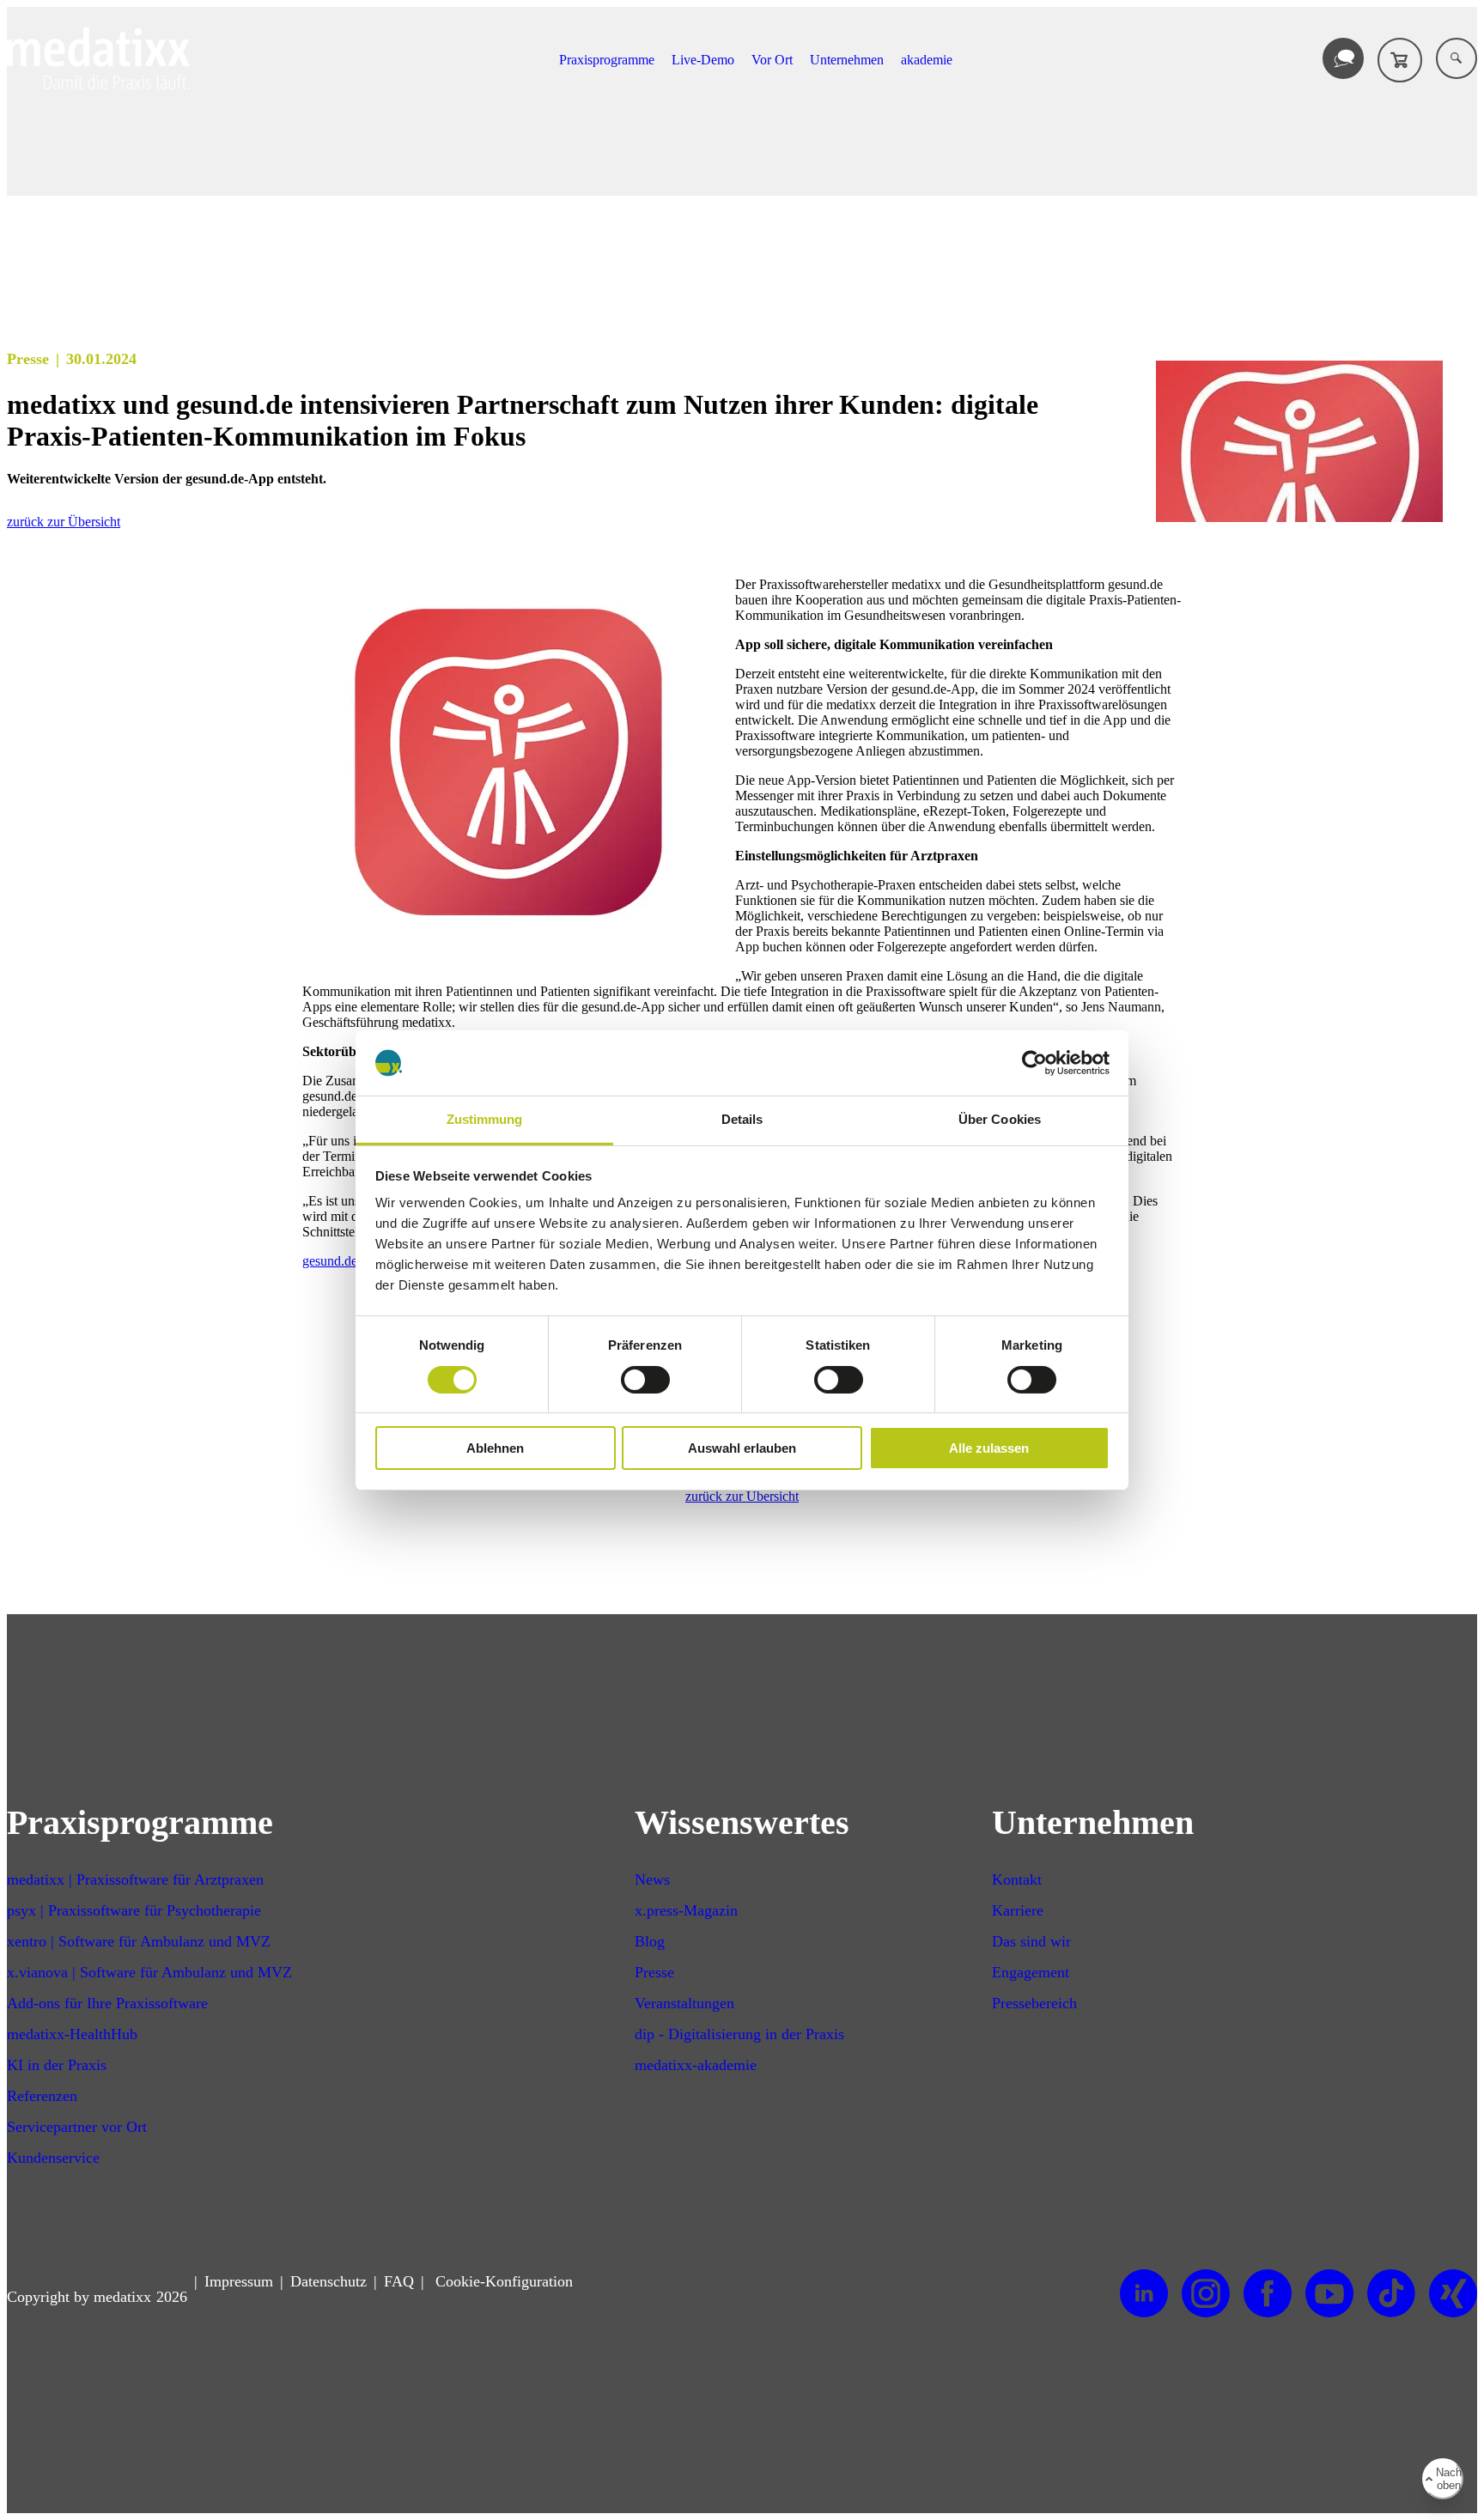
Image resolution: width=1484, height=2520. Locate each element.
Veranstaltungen (684, 2003)
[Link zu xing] (1453, 2294)
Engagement (1031, 1972)
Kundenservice (53, 2158)
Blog (650, 1941)
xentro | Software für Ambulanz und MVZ (139, 1941)
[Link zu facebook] (1268, 2294)
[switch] (645, 1380)
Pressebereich (1034, 2003)
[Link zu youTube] (1329, 2294)
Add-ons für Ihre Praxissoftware (107, 2003)
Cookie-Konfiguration (502, 2281)
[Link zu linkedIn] (1144, 2294)
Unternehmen (847, 60)
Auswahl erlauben (742, 1448)
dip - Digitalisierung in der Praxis (739, 2034)
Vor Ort (772, 60)
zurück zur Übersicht (64, 522)
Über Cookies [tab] (1000, 1119)
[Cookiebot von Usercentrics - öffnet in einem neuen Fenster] (1034, 1063)
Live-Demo (703, 60)
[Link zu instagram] (1206, 2294)
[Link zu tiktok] (1391, 2294)
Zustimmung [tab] (485, 1119)
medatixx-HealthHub (72, 2034)
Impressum (239, 2281)
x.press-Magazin (686, 1910)
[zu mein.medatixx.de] (1400, 60)
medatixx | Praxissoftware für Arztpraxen (135, 1879)
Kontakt (1017, 1879)
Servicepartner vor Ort (77, 2127)
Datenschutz (328, 2281)
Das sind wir (1031, 1941)
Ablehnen (495, 1448)
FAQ (399, 2281)
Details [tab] (742, 1119)
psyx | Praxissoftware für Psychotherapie (134, 1910)
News (652, 1879)
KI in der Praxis (57, 2065)
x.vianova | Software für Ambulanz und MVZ (149, 1972)
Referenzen (42, 2096)
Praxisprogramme (607, 60)
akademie (927, 60)
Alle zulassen (989, 1448)
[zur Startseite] (98, 85)
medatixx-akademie (696, 2065)
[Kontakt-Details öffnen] (1343, 58)
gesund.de (330, 1261)
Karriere (1018, 1910)
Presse (654, 1972)
